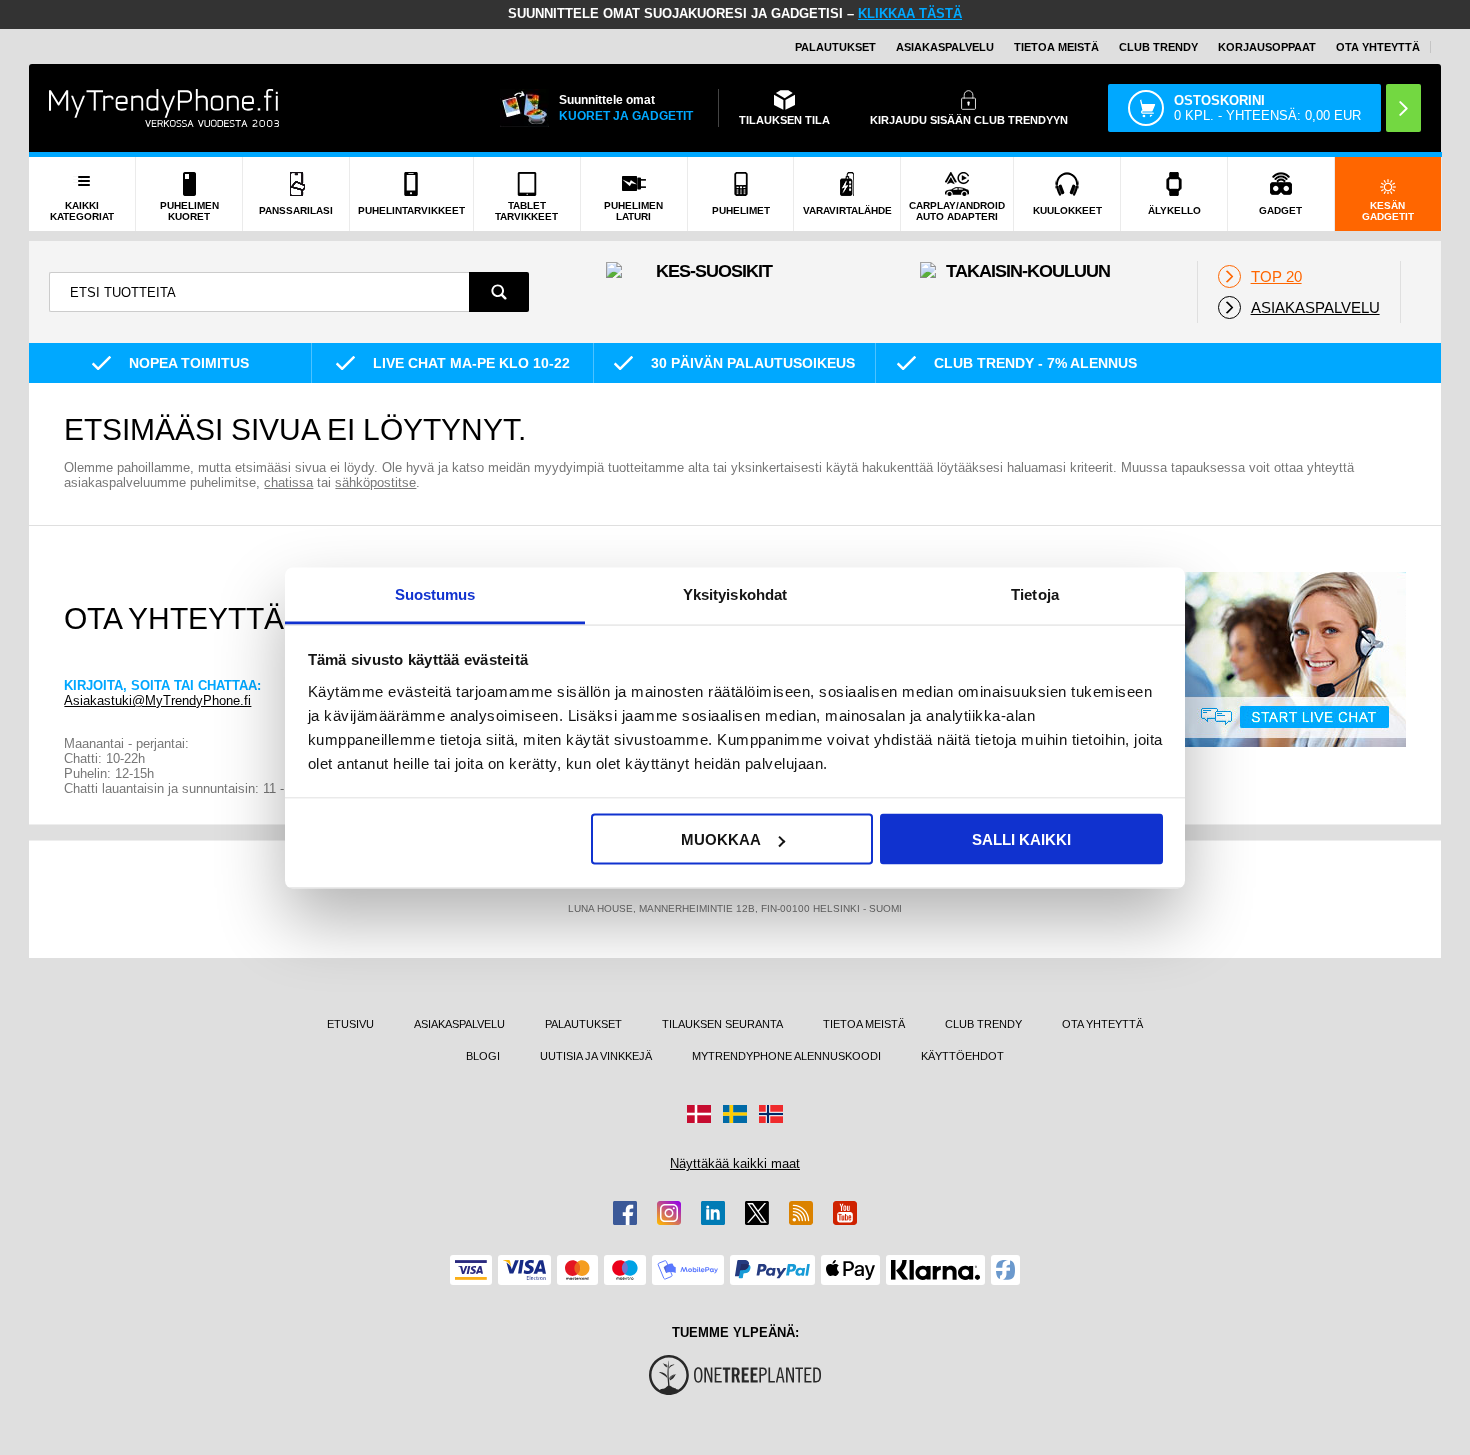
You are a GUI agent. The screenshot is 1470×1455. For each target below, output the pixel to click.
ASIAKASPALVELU (945, 47)
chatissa (288, 482)
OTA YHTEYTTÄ (1378, 47)
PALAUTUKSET (835, 47)
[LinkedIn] (713, 1213)
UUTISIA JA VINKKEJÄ (596, 1056)
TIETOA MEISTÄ (1056, 47)
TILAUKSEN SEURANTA (722, 1024)
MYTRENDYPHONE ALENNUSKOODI (786, 1056)
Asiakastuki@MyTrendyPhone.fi (157, 700)
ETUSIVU (350, 1024)
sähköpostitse (375, 482)
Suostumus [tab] (435, 593)
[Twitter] (757, 1213)
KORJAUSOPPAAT (1267, 47)
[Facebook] (625, 1213)
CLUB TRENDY (983, 1024)
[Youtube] (845, 1213)
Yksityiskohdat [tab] (735, 593)
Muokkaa (721, 839)
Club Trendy (1158, 47)
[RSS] (801, 1213)
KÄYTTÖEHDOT (962, 1056)
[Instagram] (669, 1213)
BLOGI (483, 1056)
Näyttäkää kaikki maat (735, 1163)
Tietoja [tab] (1035, 593)
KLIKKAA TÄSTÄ (910, 13)
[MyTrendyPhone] (164, 108)
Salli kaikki (1021, 839)
